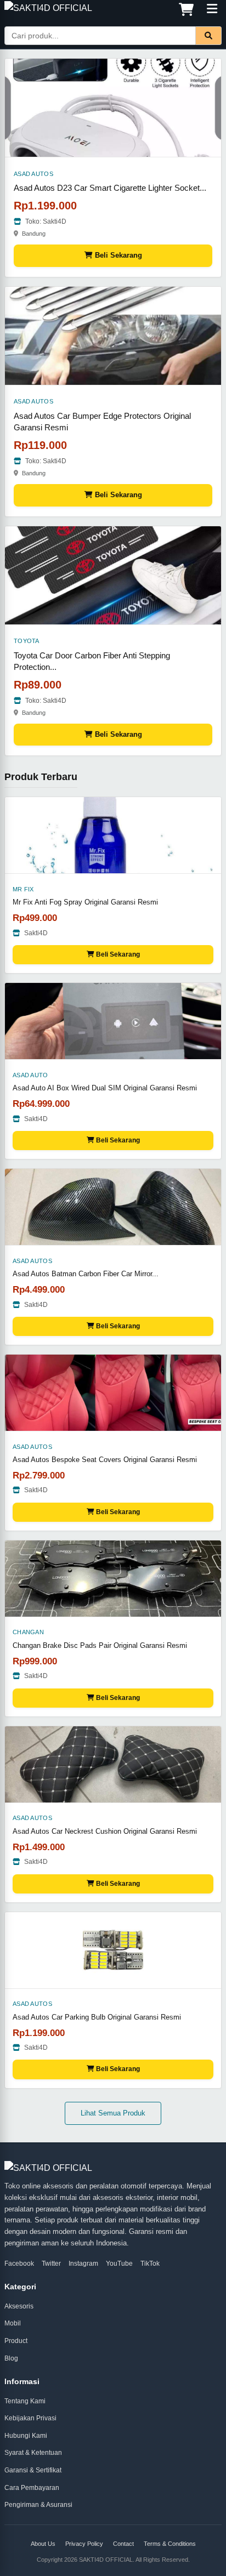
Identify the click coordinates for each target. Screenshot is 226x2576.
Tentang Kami (25, 2401)
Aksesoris (19, 2306)
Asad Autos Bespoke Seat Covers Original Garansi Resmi (105, 1460)
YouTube (119, 2264)
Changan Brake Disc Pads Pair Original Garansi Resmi (100, 1645)
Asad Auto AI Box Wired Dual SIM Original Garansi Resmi (105, 1088)
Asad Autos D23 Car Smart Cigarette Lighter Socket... (110, 188)
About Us (43, 2544)
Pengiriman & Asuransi (38, 2505)
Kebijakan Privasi (30, 2418)
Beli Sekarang (117, 255)
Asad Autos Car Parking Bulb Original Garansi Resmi (97, 2017)
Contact (123, 2544)
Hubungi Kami (26, 2436)
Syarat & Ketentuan (33, 2453)
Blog (11, 2358)
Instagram (83, 2264)
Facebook (19, 2264)
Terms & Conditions (170, 2544)
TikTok (150, 2264)
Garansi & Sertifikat (33, 2470)
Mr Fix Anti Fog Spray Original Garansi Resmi (85, 902)
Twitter (51, 2264)
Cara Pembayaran (32, 2488)
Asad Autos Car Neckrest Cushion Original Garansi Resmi (105, 1831)
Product (16, 2341)
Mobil (13, 2323)
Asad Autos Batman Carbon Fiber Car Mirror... (86, 1274)
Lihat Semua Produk (113, 2113)
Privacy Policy (84, 2544)
